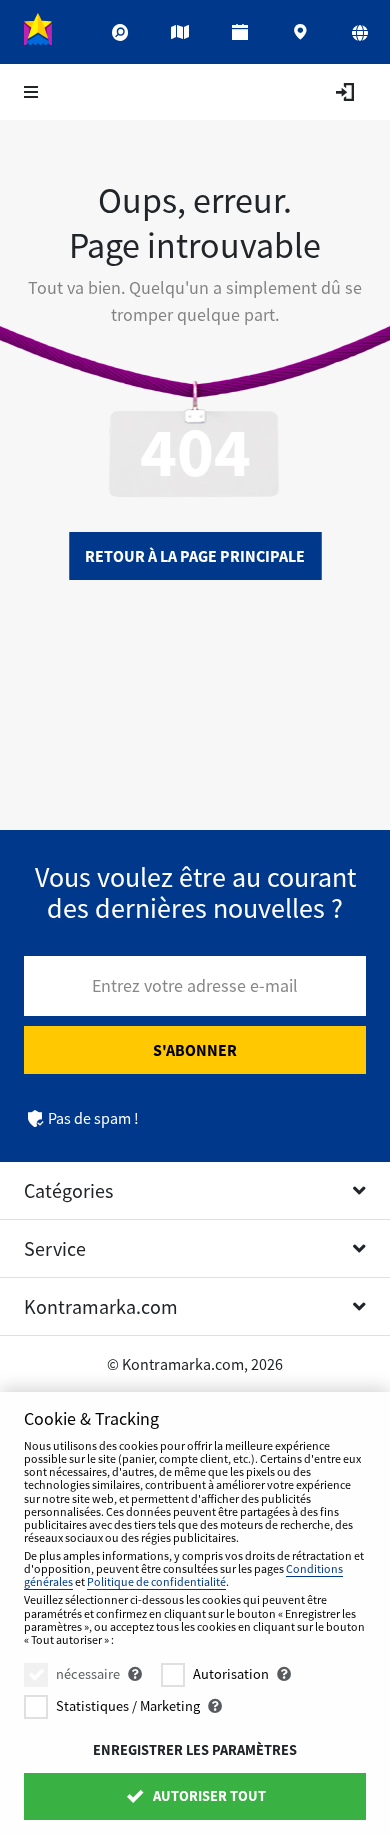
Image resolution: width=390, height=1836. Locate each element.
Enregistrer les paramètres (195, 1750)
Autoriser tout (208, 1796)
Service (55, 1248)
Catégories (68, 1190)
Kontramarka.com (101, 1306)
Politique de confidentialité (156, 1581)
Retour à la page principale (195, 556)
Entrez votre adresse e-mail (195, 985)
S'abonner (195, 1050)
